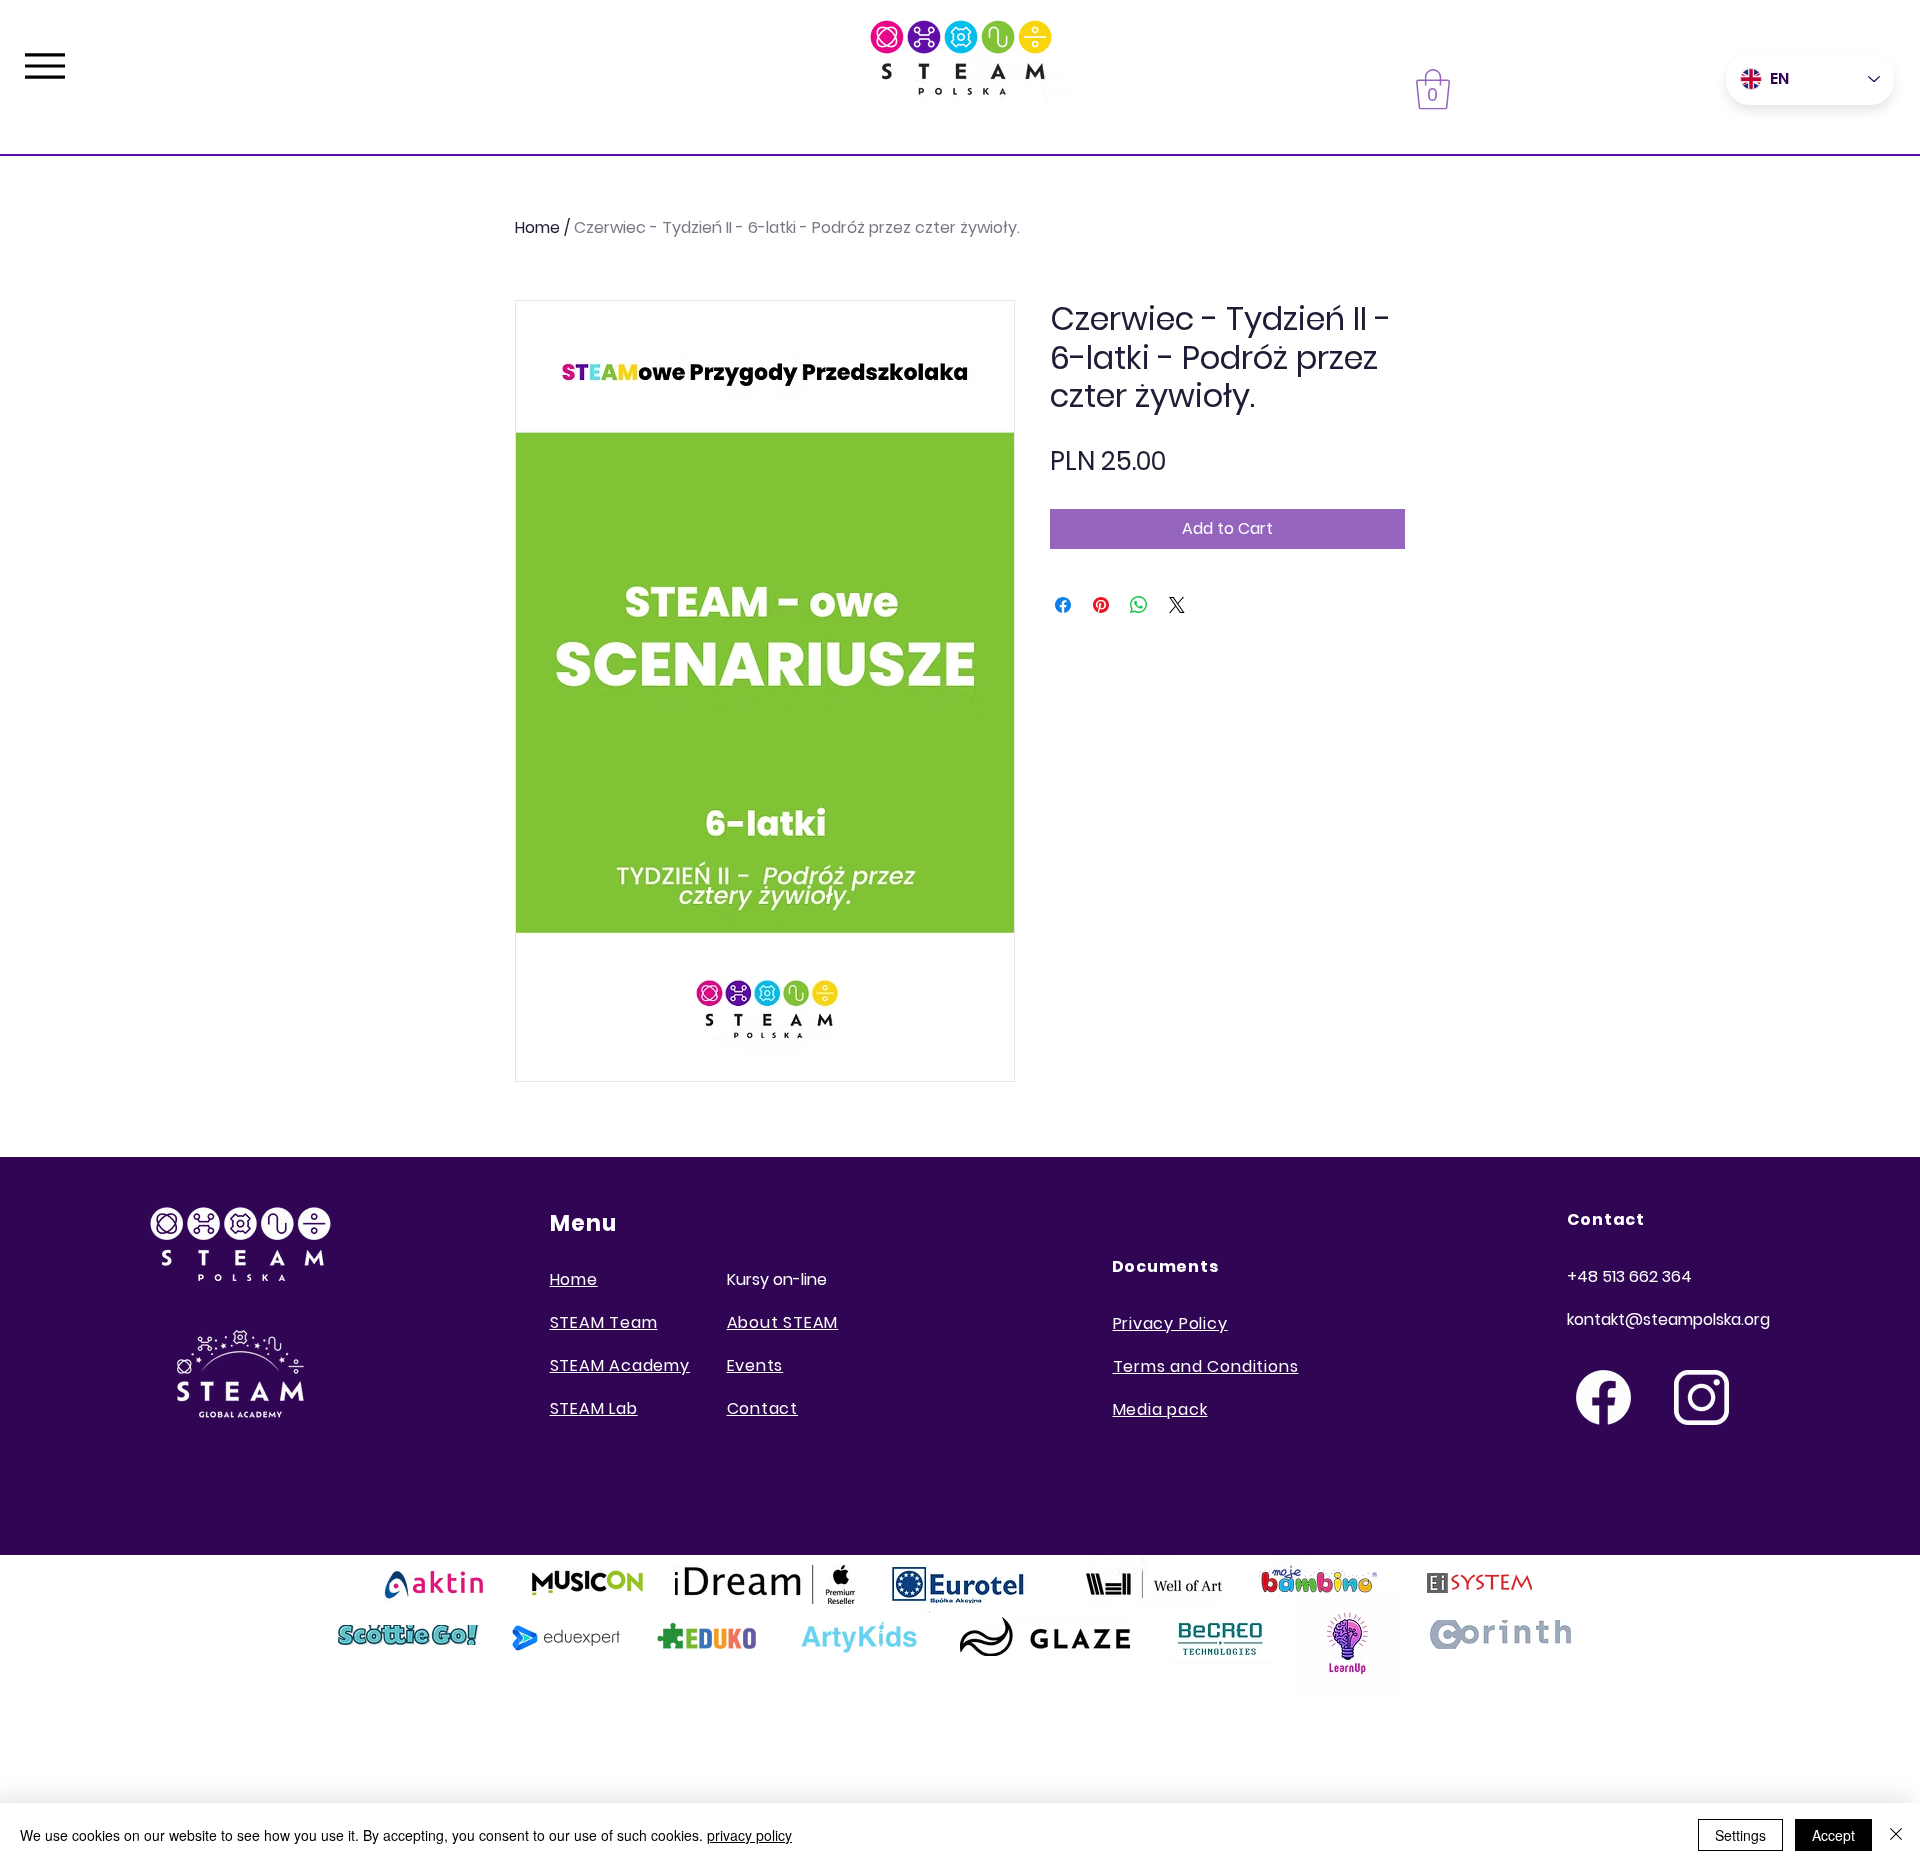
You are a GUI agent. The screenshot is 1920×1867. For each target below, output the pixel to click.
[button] (1433, 89)
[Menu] (44, 65)
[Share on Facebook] (1063, 605)
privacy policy (749, 1835)
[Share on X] (1177, 605)
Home (537, 227)
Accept (1833, 1835)
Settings (1740, 1835)
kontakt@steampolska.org (1668, 1319)
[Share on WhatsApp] (1139, 605)
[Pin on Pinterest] (1101, 605)
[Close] (1896, 1835)
